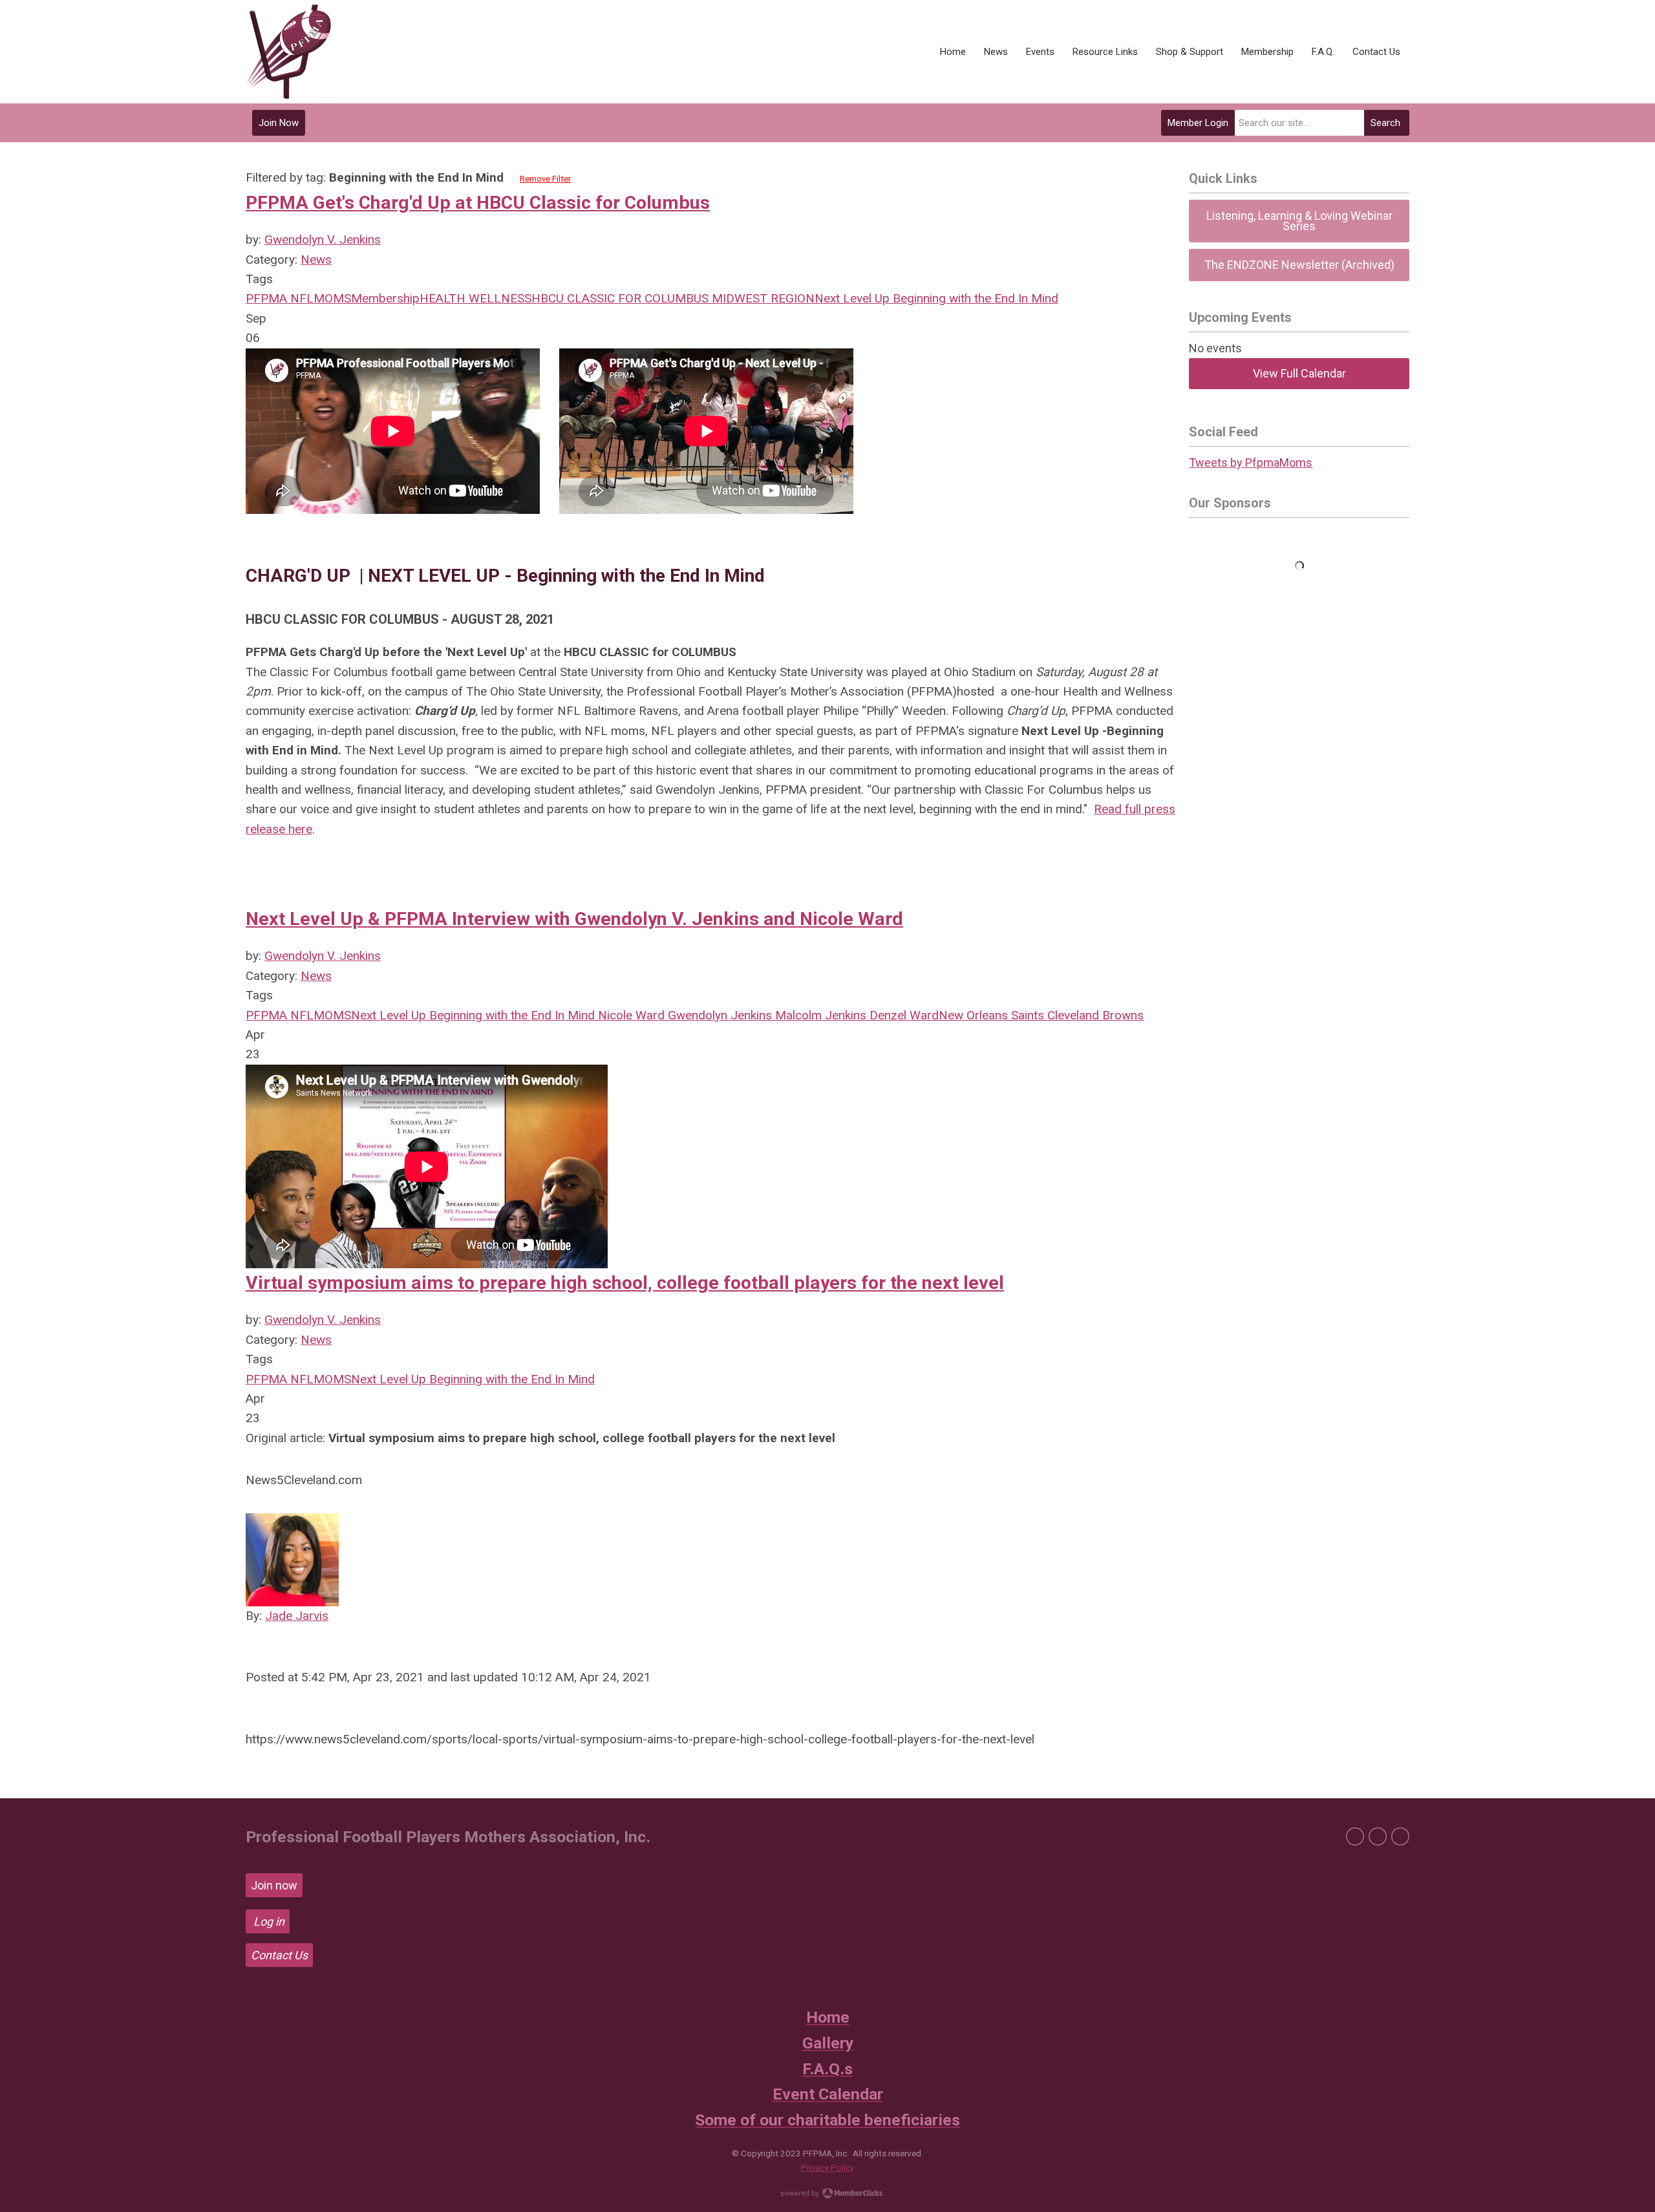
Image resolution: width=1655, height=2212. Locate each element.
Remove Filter (545, 179)
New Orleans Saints (991, 1015)
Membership (385, 298)
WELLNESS (498, 298)
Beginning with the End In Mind (974, 298)
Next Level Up (852, 298)
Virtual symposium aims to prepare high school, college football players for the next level (625, 1283)
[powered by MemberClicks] (827, 2195)
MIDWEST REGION (762, 298)
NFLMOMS (319, 298)
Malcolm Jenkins (819, 1015)
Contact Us (279, 1955)
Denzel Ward (902, 1015)
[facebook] (1355, 1836)
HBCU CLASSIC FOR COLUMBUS (620, 298)
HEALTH (443, 298)
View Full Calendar (1299, 373)
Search (1385, 123)
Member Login (1198, 123)
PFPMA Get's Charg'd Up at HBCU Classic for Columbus (478, 203)
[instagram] (1400, 1836)
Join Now (279, 123)
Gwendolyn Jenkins (718, 1015)
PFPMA (266, 298)
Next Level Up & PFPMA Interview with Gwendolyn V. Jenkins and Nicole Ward (574, 919)
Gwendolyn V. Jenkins (323, 239)
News (316, 260)
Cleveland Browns (1094, 1015)
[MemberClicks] (289, 52)
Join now (274, 1885)
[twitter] (1378, 1836)
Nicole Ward (630, 1015)
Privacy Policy (827, 2167)
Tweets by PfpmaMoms (1251, 463)
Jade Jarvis (297, 1616)
